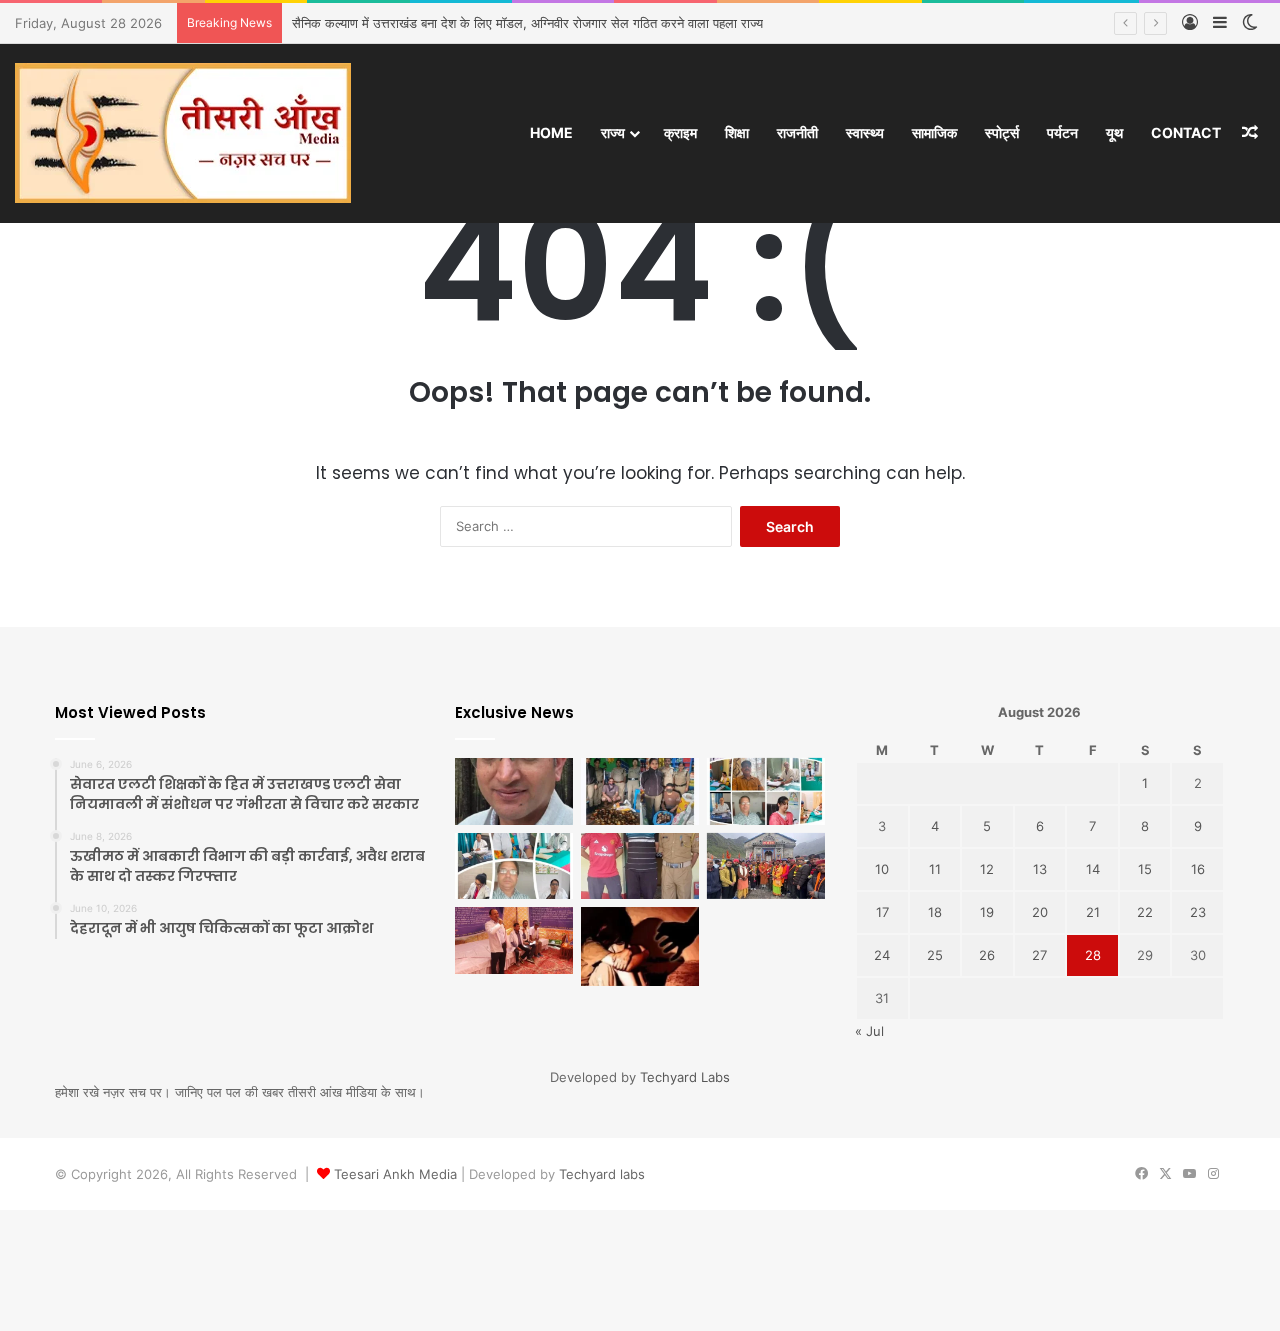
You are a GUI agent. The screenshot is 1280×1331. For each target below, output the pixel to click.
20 (1040, 912)
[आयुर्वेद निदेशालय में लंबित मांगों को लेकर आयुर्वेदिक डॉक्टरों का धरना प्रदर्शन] (514, 940)
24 (882, 955)
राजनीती (797, 132)
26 (987, 955)
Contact (1186, 132)
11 (935, 869)
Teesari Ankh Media (395, 1174)
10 (882, 869)
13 (1040, 869)
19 (987, 912)
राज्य (613, 132)
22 (1145, 912)
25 (935, 955)
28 (1093, 955)
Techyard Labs (685, 1077)
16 (1198, 869)
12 (987, 869)
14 (1093, 869)
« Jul (869, 1031)
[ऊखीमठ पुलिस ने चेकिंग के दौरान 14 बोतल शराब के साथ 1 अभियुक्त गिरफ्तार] (640, 866)
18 (935, 912)
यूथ (1114, 132)
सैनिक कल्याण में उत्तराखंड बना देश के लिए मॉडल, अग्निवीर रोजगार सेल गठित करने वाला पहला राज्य (527, 23)
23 (1198, 912)
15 (1145, 869)
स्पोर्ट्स (1002, 132)
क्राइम (680, 132)
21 (1093, 912)
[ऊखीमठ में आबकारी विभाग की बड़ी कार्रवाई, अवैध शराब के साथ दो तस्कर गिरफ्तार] (640, 791)
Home (551, 132)
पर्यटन (1062, 132)
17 (882, 912)
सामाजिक (934, 132)
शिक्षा (737, 132)
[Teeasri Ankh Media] (183, 133)
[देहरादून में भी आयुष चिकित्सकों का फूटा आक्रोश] (766, 791)
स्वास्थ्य (865, 132)
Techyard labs (602, 1174)
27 (1039, 955)
